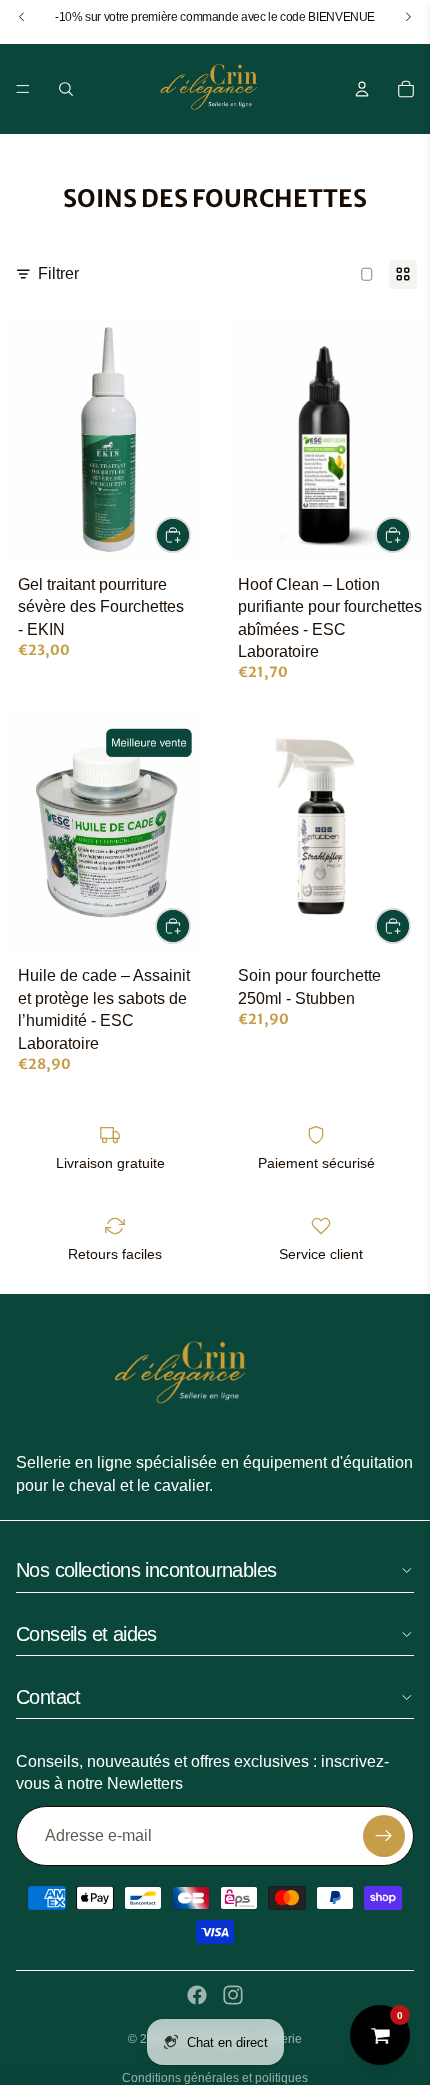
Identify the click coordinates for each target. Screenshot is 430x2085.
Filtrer (58, 273)
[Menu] (23, 89)
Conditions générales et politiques (215, 2078)
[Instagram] (233, 1995)
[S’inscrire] (384, 1836)
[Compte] (362, 89)
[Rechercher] (66, 89)
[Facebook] (197, 1995)
